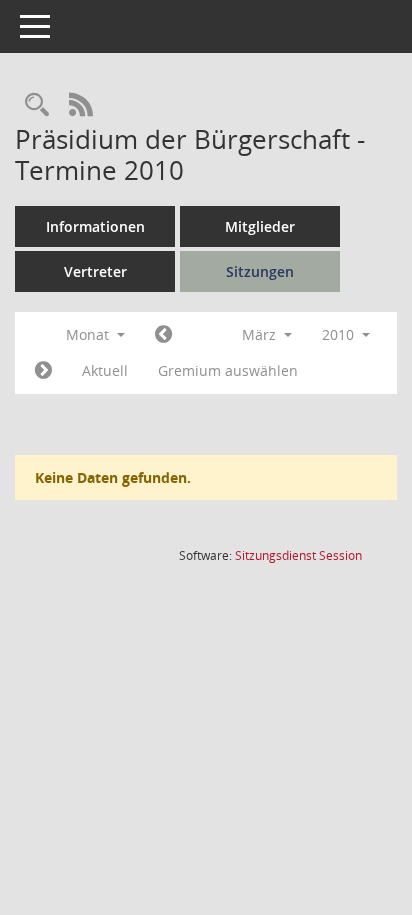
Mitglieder (260, 226)
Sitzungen (260, 271)
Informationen (95, 226)
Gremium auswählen (228, 370)
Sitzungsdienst (298, 555)
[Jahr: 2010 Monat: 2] (163, 335)
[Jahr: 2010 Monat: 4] (43, 371)
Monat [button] (89, 334)
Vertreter (95, 271)
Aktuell (105, 370)
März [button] (261, 334)
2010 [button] (340, 334)
